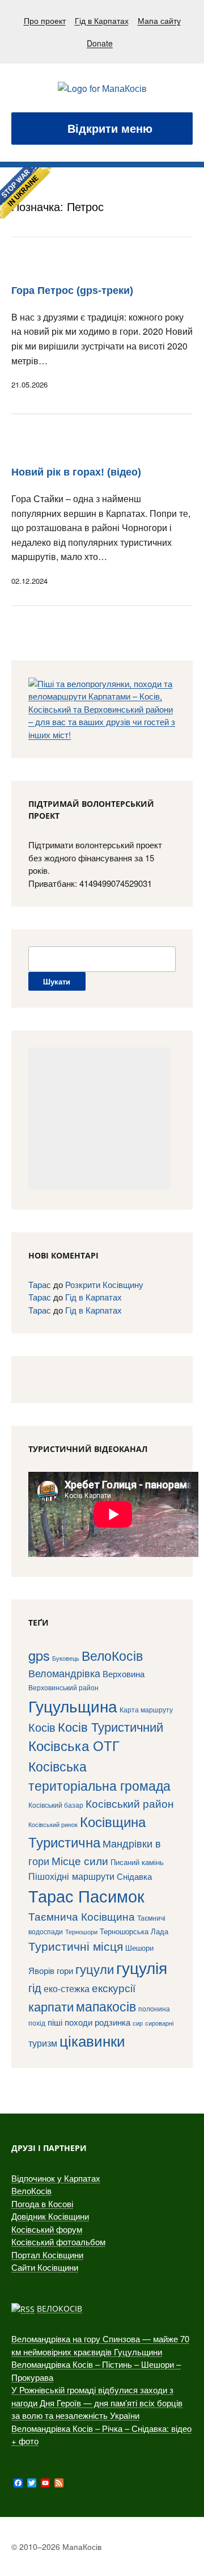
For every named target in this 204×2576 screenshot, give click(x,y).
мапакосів (106, 2006)
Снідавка (134, 1876)
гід (35, 1987)
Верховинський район (63, 1687)
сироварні (159, 2023)
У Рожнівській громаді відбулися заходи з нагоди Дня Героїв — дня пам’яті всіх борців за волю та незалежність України (97, 2402)
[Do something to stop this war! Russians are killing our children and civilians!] (25, 193)
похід (37, 2023)
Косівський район (130, 1803)
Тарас (40, 1284)
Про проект (45, 20)
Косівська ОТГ (74, 1745)
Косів (42, 1727)
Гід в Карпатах (102, 20)
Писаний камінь (137, 1862)
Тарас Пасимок (86, 1895)
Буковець (66, 1658)
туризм (43, 2043)
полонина (154, 2008)
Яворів (41, 1970)
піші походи (70, 2022)
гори (65, 1970)
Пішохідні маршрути (71, 1876)
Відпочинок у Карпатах (56, 2178)
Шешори (139, 1948)
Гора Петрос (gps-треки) (72, 291)
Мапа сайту (159, 20)
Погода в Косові (42, 2204)
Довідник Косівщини (50, 2216)
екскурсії (114, 1987)
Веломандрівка (64, 1673)
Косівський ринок (53, 1824)
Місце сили (80, 1860)
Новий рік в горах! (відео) (76, 472)
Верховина (124, 1674)
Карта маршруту (146, 1710)
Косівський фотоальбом (58, 2242)
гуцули (95, 1969)
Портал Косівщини (47, 2255)
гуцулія (142, 1967)
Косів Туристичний (110, 1726)
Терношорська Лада (134, 1931)
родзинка (112, 2022)
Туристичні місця (76, 1946)
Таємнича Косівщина (82, 1916)
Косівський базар (56, 1805)
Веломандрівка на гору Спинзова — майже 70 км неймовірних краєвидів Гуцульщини (100, 2345)
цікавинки (92, 2040)
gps (39, 1655)
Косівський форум (47, 2229)
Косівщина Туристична (87, 1832)
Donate (100, 43)
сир (138, 2023)
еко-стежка (67, 1988)
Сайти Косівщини (45, 2267)
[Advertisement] (99, 1118)
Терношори (81, 1932)
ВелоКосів (112, 1655)
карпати (51, 2006)
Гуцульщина (73, 1706)
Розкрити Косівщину (104, 1284)
